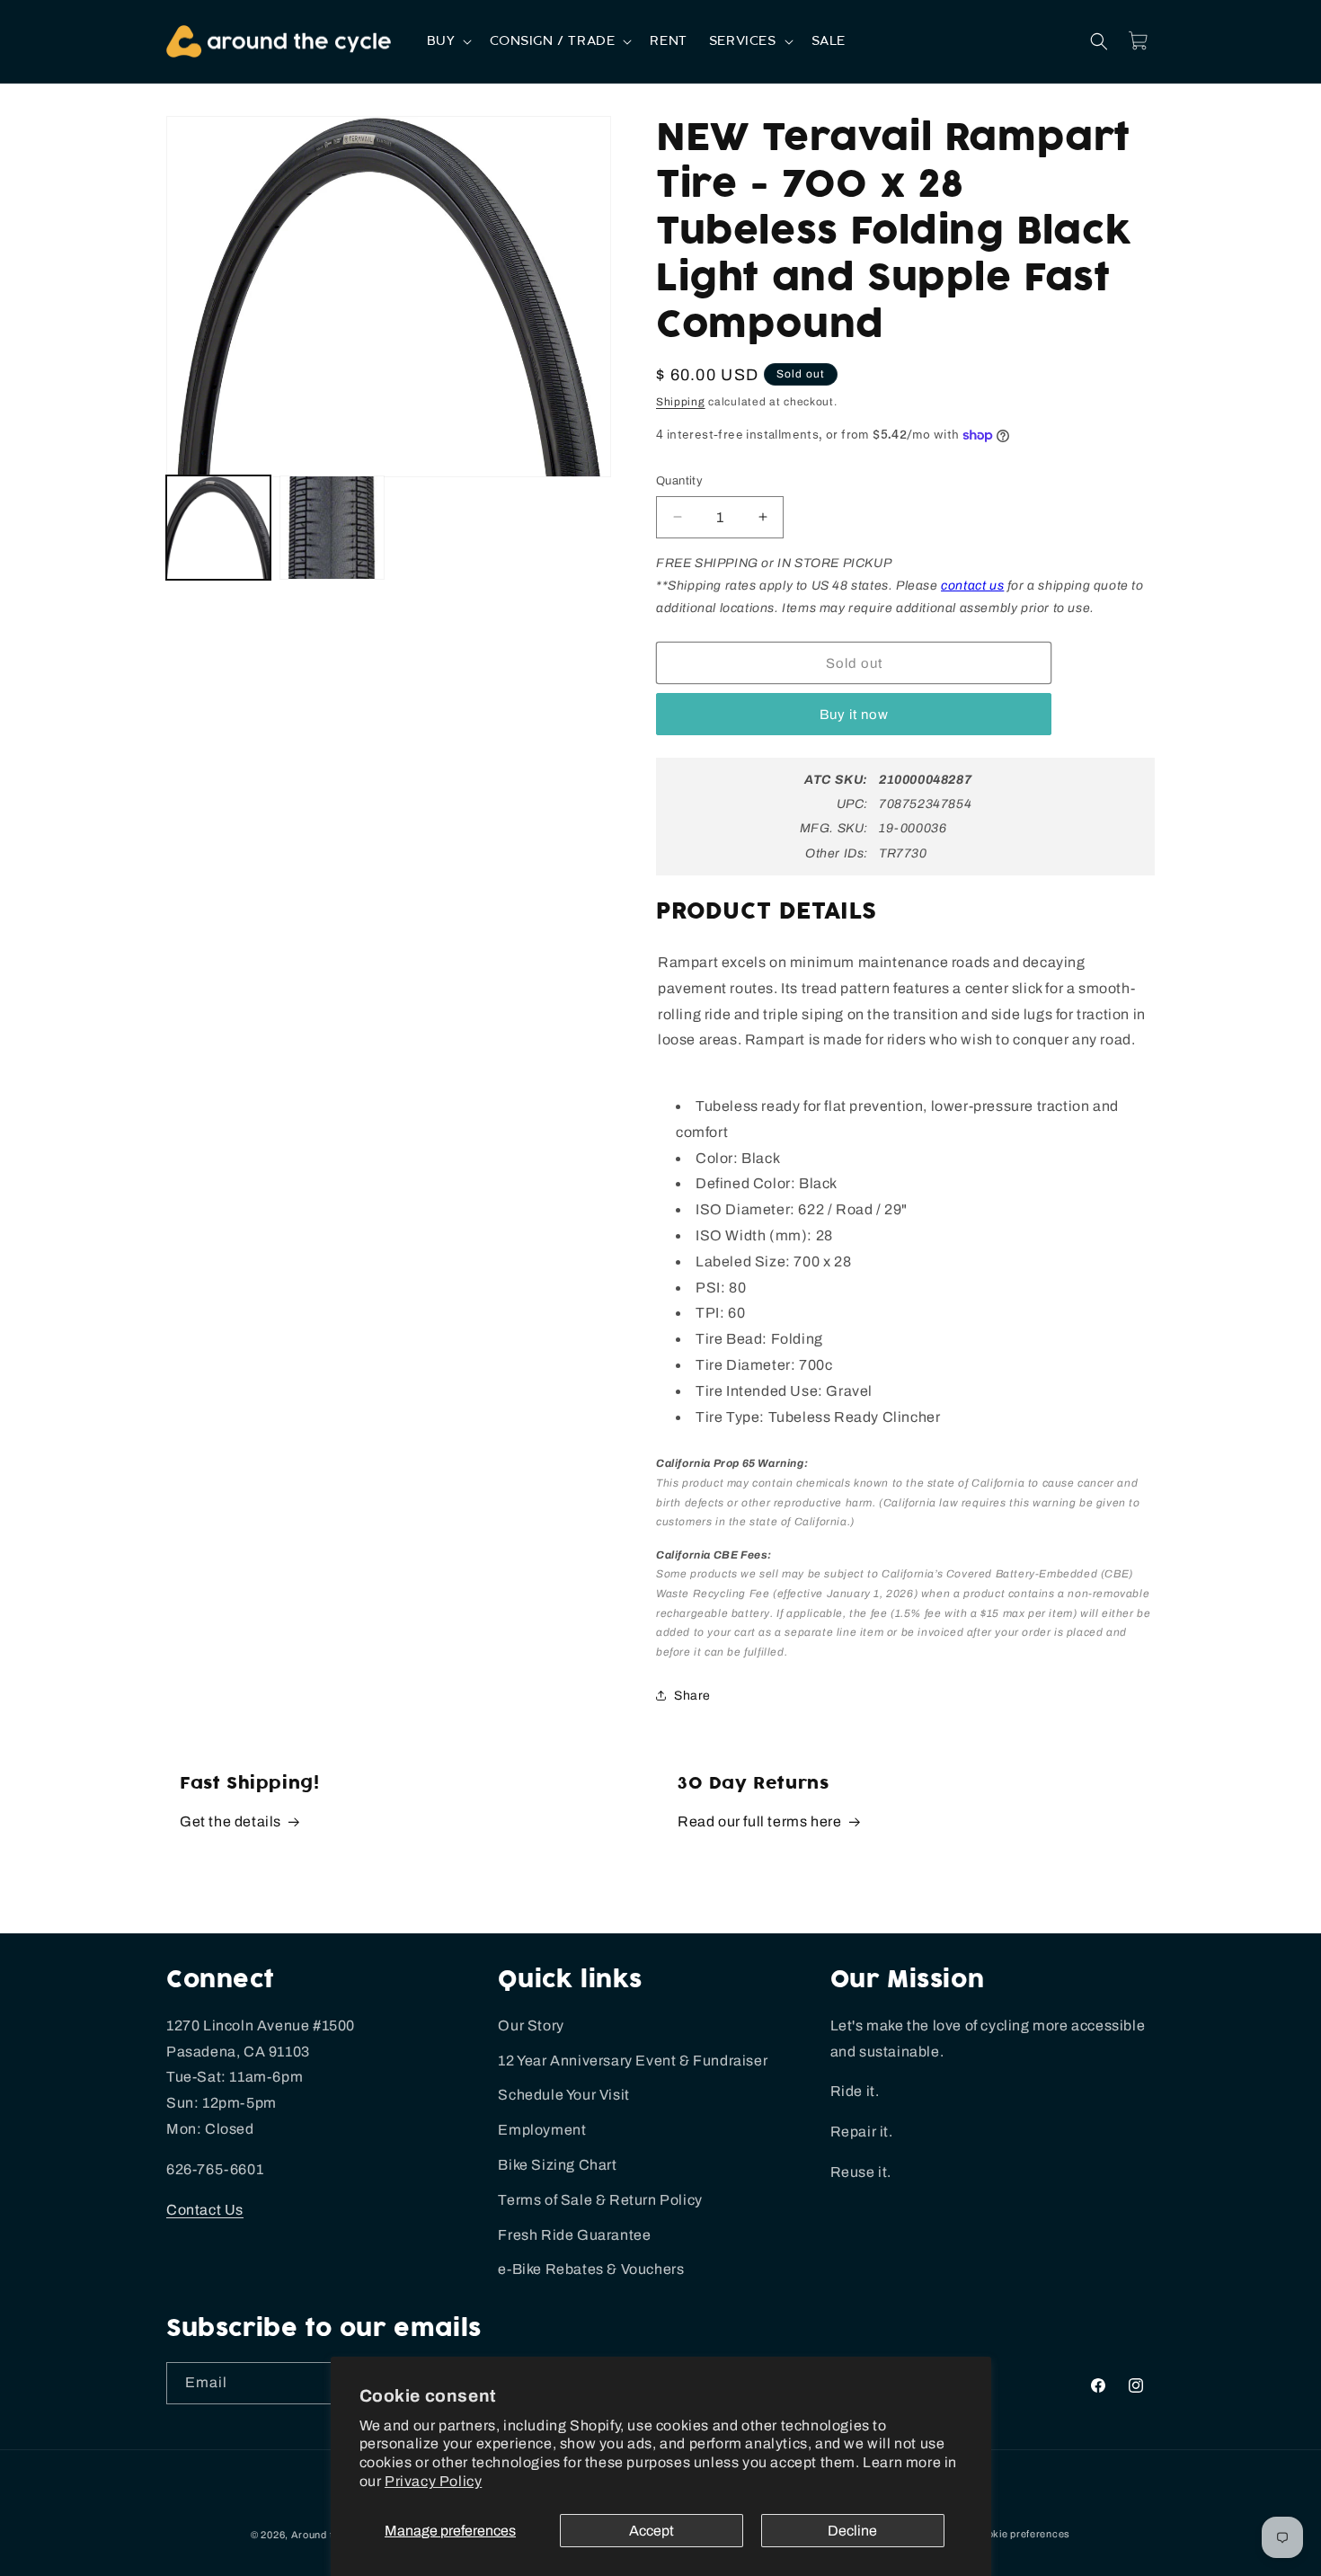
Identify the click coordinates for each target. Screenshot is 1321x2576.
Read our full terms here (759, 1821)
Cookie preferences (1022, 2534)
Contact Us (205, 2210)
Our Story (531, 2025)
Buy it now (854, 715)
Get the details (231, 1821)
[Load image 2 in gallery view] (332, 528)
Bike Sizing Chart (557, 2165)
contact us (972, 586)
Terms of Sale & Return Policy (600, 2200)
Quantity (679, 481)
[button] (448, 41)
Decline (852, 2531)
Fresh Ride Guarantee (574, 2235)
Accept (652, 2531)
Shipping (681, 402)
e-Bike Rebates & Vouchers (591, 2269)
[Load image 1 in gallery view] (218, 528)
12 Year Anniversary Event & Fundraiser (633, 2061)
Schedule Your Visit (563, 2095)
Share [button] (692, 1696)
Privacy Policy (433, 2481)
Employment (542, 2130)
